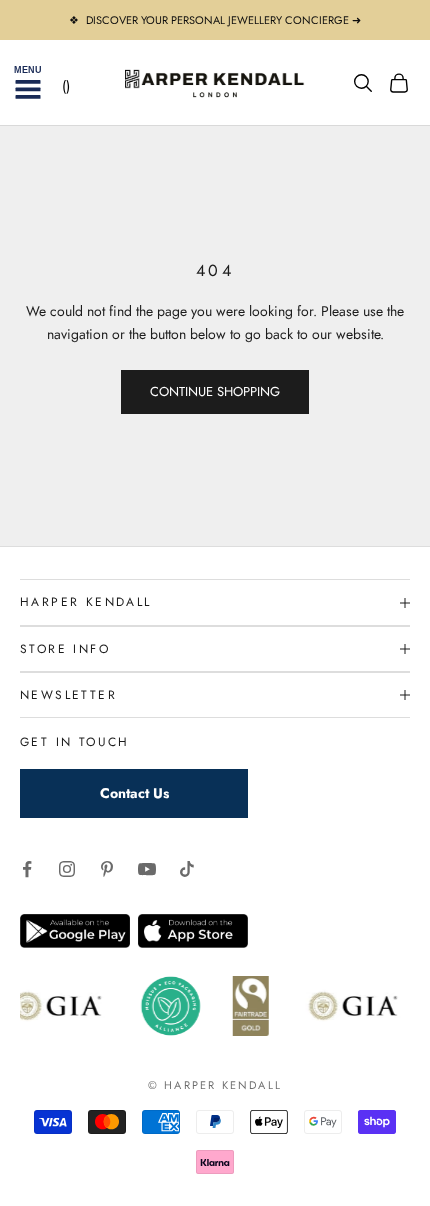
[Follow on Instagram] (67, 869)
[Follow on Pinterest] (107, 869)
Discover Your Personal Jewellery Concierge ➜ (223, 20)
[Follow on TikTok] (187, 869)
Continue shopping (215, 391)
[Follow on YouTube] (147, 869)
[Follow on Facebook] (27, 869)
